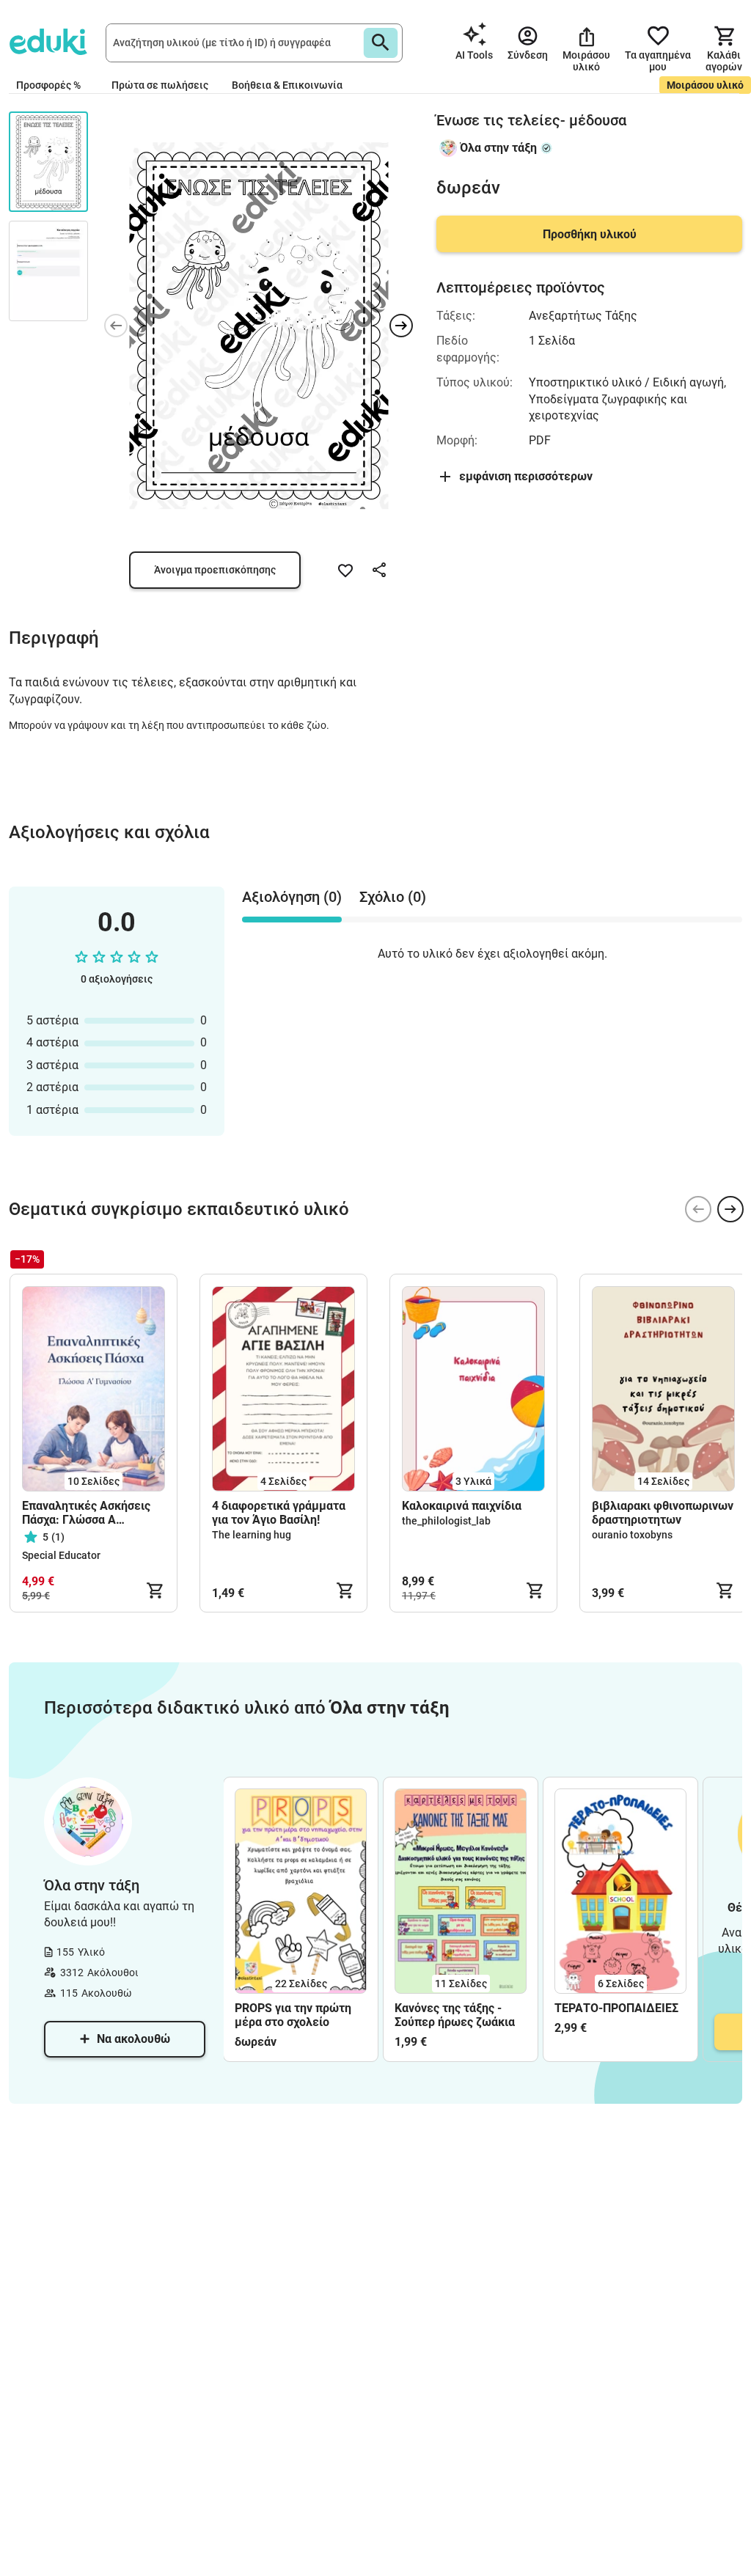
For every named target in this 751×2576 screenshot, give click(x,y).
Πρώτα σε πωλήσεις (160, 85)
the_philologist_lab (446, 1521)
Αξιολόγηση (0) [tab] (292, 897)
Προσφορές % (48, 85)
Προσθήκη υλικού (590, 234)
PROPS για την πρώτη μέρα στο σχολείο (293, 2015)
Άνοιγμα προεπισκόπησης (215, 570)
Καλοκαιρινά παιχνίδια (462, 1506)
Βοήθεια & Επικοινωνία (287, 85)
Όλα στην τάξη (498, 148)
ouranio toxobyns (632, 1535)
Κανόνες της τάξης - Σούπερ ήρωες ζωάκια (455, 2015)
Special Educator (61, 1555)
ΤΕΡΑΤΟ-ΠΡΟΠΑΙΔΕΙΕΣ (616, 2008)
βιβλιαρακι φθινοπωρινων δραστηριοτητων (663, 1513)
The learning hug (252, 1535)
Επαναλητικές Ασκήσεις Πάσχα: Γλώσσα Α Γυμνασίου (86, 1513)
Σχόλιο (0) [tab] (393, 897)
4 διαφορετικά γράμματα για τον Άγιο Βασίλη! (279, 1513)
